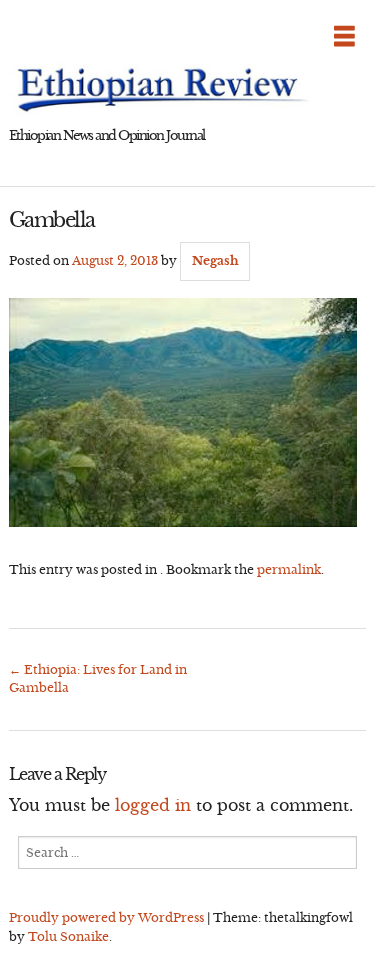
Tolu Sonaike (68, 936)
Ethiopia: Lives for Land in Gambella (98, 678)
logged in (153, 805)
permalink (289, 569)
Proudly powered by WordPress (106, 917)
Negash (215, 260)
